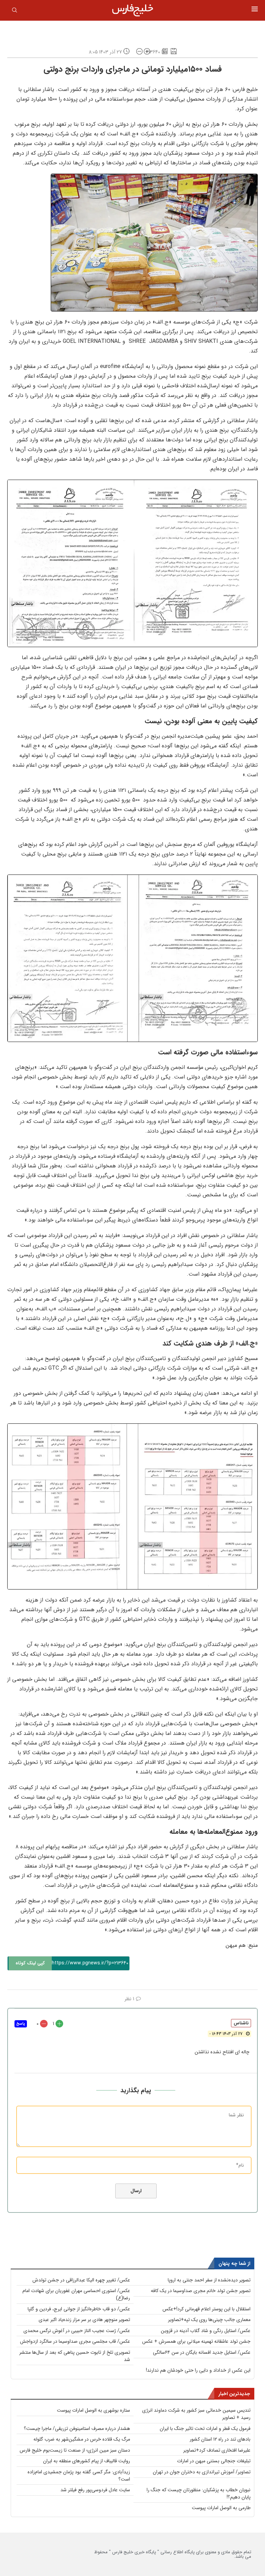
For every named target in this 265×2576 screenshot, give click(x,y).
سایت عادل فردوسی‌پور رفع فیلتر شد (95, 2490)
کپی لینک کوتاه (30, 1963)
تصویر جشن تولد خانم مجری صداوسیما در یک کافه (201, 2291)
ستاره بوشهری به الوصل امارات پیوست (94, 2410)
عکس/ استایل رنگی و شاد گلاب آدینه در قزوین (206, 2331)
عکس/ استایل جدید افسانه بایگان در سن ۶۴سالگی (202, 2352)
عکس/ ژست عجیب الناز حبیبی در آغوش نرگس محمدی (77, 2331)
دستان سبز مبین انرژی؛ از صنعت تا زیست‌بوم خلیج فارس (75, 2450)
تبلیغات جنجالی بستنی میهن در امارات (214, 2461)
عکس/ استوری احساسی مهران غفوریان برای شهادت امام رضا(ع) (76, 2294)
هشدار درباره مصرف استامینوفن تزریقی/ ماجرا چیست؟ (77, 2429)
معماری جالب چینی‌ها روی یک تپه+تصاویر (209, 2320)
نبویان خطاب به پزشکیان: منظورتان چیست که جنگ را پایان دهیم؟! (199, 2493)
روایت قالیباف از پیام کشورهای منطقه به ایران (87, 2461)
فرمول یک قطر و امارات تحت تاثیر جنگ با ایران (205, 2429)
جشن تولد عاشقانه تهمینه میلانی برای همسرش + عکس (196, 2341)
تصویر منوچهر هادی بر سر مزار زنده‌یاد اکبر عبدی (84, 2320)
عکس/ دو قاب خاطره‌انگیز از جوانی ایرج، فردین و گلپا (79, 2309)
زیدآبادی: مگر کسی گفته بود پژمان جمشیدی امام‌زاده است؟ (79, 2476)
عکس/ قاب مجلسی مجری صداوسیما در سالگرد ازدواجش (75, 2341)
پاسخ (21, 2024)
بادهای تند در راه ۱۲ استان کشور (220, 2439)
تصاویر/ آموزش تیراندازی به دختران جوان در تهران (202, 2472)
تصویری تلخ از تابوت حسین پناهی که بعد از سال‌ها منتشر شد (75, 2356)
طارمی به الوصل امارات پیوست (221, 2508)
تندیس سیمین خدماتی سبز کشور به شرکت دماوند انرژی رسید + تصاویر (196, 2414)
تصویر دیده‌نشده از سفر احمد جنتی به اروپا (209, 2280)
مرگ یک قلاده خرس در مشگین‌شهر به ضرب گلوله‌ (82, 2439)
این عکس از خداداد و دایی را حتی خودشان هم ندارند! (198, 2370)
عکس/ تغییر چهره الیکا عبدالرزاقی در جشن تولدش (81, 2280)
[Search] (14, 11)
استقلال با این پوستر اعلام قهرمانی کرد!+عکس (207, 2309)
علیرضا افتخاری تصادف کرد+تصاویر (217, 2450)
